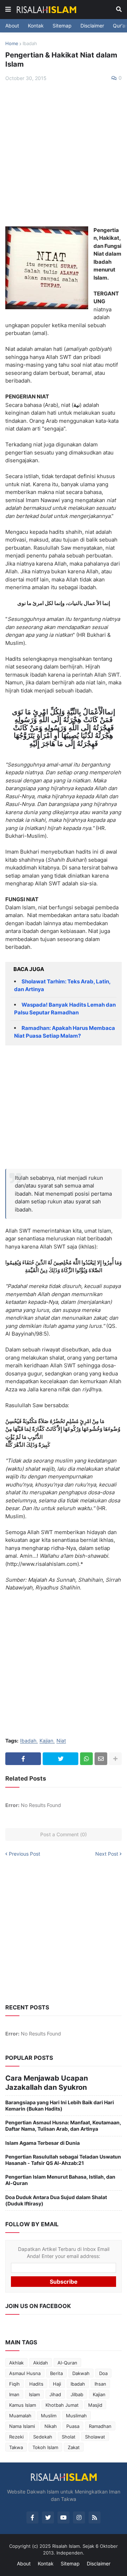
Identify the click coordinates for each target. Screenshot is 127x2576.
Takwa (16, 2447)
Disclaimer (92, 26)
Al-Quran (67, 2363)
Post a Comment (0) (64, 1834)
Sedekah (43, 2437)
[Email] (101, 1759)
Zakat (74, 2447)
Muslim (49, 2416)
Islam (34, 2394)
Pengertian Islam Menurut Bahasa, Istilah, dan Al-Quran (60, 2180)
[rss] (95, 2517)
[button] (8, 10)
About (12, 26)
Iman (14, 2394)
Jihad (55, 2394)
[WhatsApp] (86, 1759)
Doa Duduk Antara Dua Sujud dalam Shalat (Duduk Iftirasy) (56, 2200)
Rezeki (16, 2437)
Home (12, 43)
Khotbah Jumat (62, 2405)
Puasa (73, 2426)
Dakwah (81, 2373)
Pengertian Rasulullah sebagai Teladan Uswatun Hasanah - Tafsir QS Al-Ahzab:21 (63, 2160)
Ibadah (30, 43)
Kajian (46, 1741)
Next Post (107, 1854)
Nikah (51, 2426)
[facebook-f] (32, 2517)
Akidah (41, 2363)
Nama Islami (22, 2426)
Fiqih (14, 2384)
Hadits (36, 2384)
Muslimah (76, 2416)
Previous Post (25, 1854)
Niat (61, 1741)
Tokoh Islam (45, 2447)
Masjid (95, 2405)
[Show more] (115, 1759)
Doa (103, 2373)
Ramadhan (100, 2426)
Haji (57, 2384)
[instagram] (79, 2517)
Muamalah (20, 2416)
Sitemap (62, 26)
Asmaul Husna (25, 2373)
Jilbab (77, 2394)
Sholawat (95, 2437)
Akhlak (16, 2363)
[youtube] (64, 2517)
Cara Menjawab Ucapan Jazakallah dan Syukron (47, 2083)
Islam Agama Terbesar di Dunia (43, 2143)
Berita (56, 2373)
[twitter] (48, 2517)
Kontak (36, 26)
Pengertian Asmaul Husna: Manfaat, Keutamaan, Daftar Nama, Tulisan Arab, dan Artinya (63, 2126)
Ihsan (100, 2384)
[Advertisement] (64, 154)
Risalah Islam (66, 2546)
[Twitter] (61, 1759)
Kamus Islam (23, 2405)
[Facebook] (23, 1759)
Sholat (69, 2437)
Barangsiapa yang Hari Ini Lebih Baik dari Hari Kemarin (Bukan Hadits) (60, 2105)
